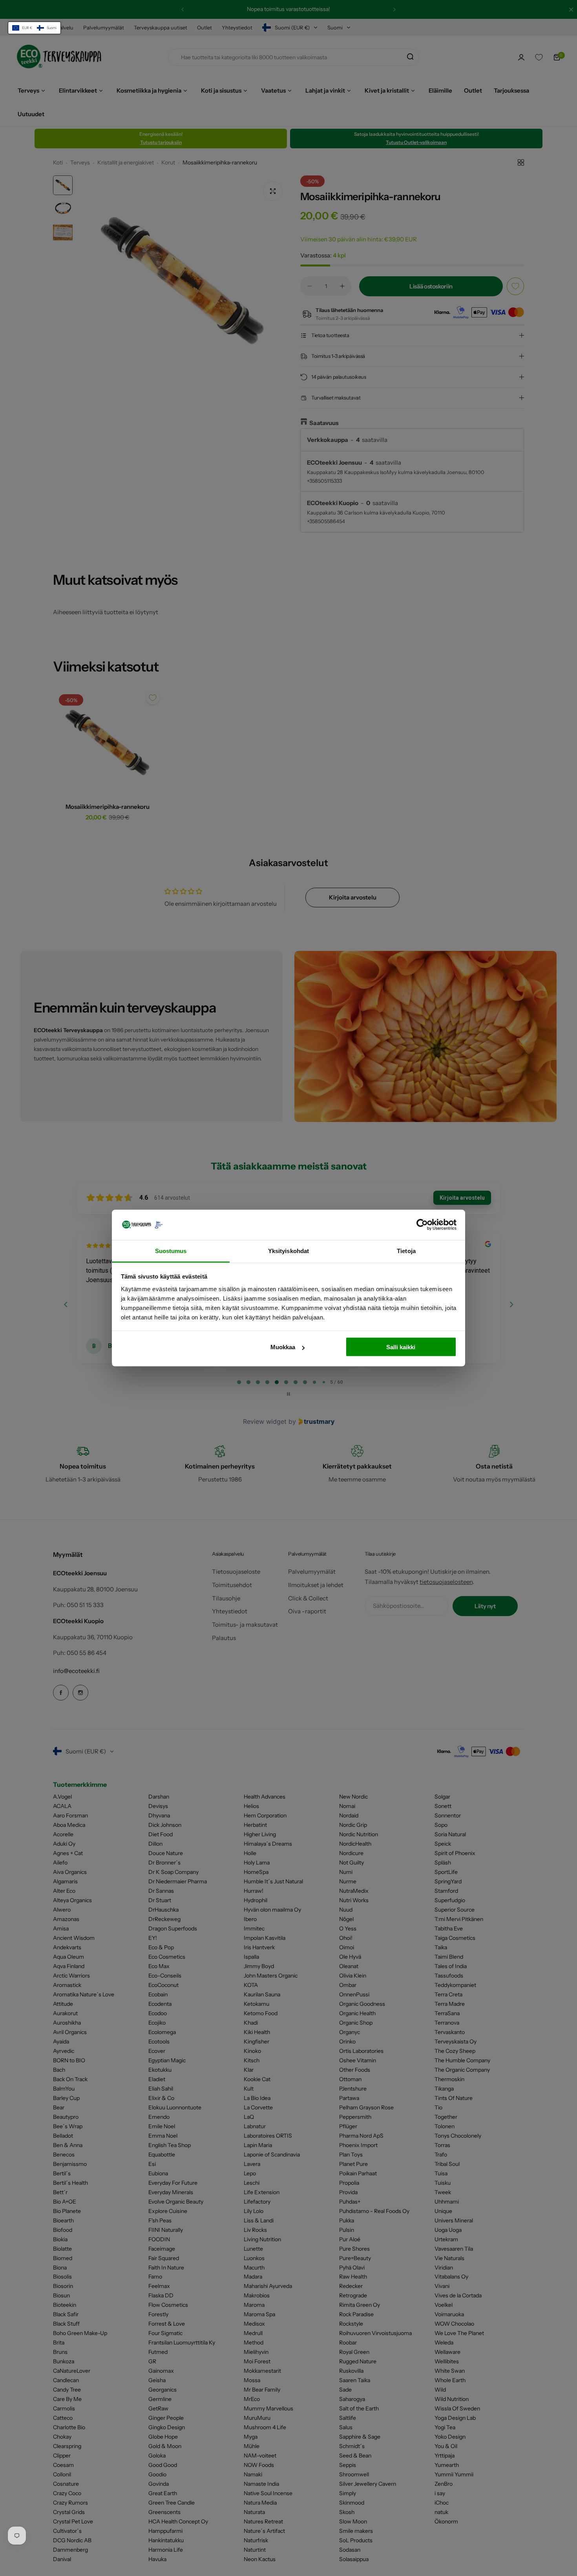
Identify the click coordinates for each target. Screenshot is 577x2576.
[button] (34, 28)
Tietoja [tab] (406, 1251)
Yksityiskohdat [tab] (288, 1251)
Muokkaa (283, 1347)
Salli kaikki (401, 1347)
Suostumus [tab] (171, 1251)
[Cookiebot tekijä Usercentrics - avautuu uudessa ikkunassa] (422, 1225)
